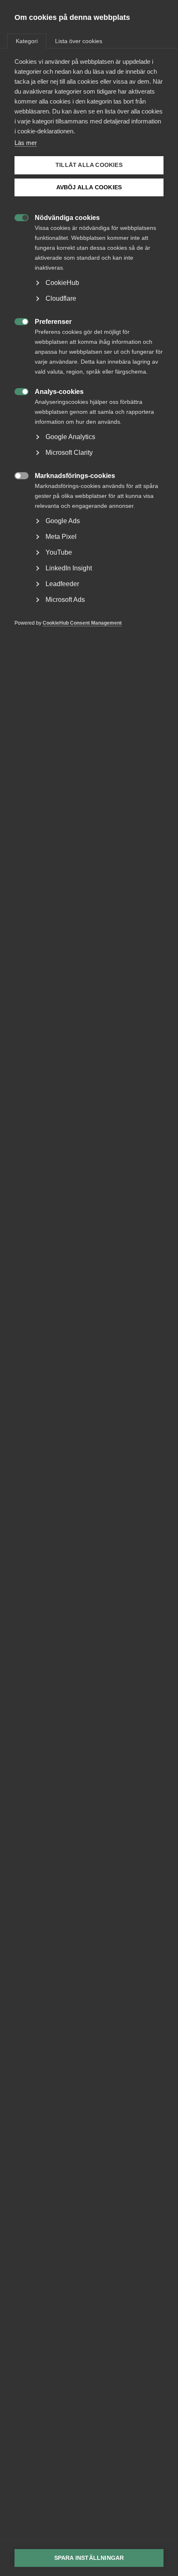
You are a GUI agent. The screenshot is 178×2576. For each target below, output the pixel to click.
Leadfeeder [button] (62, 584)
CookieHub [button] (62, 283)
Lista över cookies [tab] (79, 41)
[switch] (17, 217)
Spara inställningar (89, 2558)
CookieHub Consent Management (82, 623)
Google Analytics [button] (70, 437)
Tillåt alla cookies (89, 165)
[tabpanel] (89, 355)
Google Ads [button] (63, 521)
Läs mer (26, 143)
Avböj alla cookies (89, 187)
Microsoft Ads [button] (65, 600)
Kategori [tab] (27, 41)
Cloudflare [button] (61, 298)
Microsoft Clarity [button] (69, 453)
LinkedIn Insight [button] (69, 568)
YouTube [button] (59, 552)
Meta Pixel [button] (61, 537)
